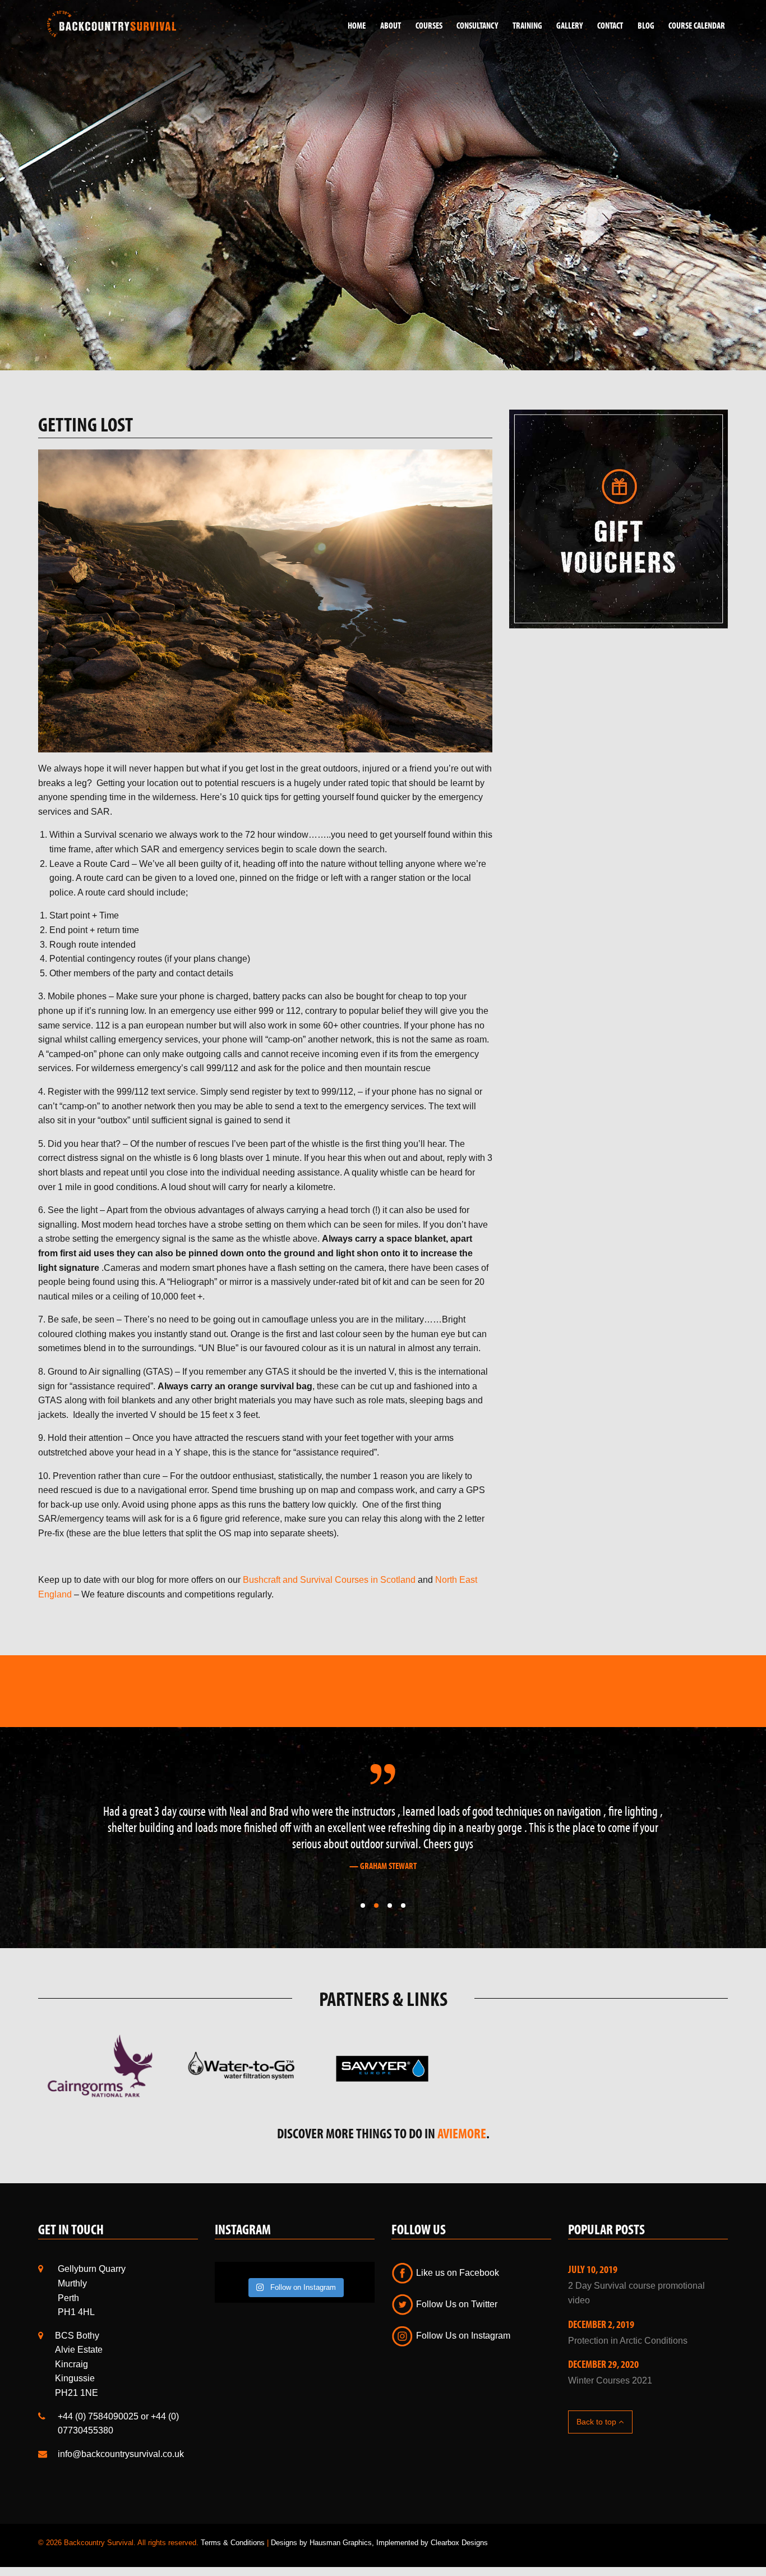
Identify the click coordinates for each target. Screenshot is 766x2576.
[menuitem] (353, 26)
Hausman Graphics (341, 2527)
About (391, 25)
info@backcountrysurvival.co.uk (121, 2438)
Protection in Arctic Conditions (628, 2324)
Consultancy (477, 25)
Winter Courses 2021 (610, 2364)
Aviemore (462, 2117)
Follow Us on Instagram (462, 2319)
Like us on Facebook (456, 2256)
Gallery (569, 25)
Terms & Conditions (233, 2527)
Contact (610, 25)
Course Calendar (697, 25)
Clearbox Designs (459, 2527)
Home (357, 25)
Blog (646, 25)
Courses (429, 25)
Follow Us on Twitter (456, 2288)
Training (527, 25)
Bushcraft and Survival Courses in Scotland (329, 1580)
